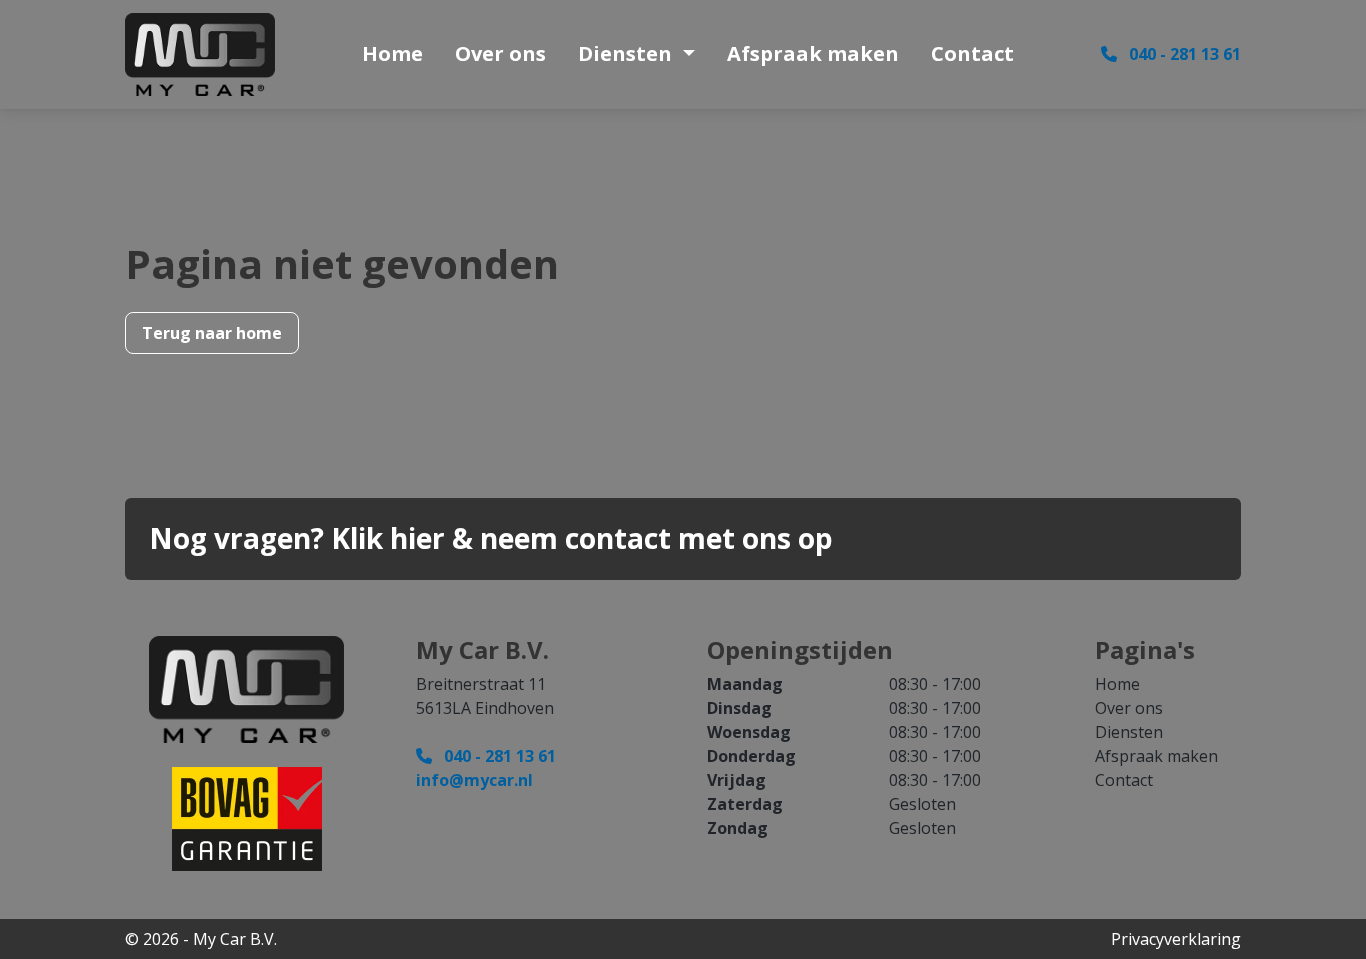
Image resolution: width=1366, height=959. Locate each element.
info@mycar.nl (474, 780)
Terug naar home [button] (212, 333)
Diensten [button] (627, 53)
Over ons (500, 53)
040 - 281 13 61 (1183, 54)
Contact (972, 53)
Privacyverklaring (1176, 939)
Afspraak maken (813, 53)
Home (392, 53)
